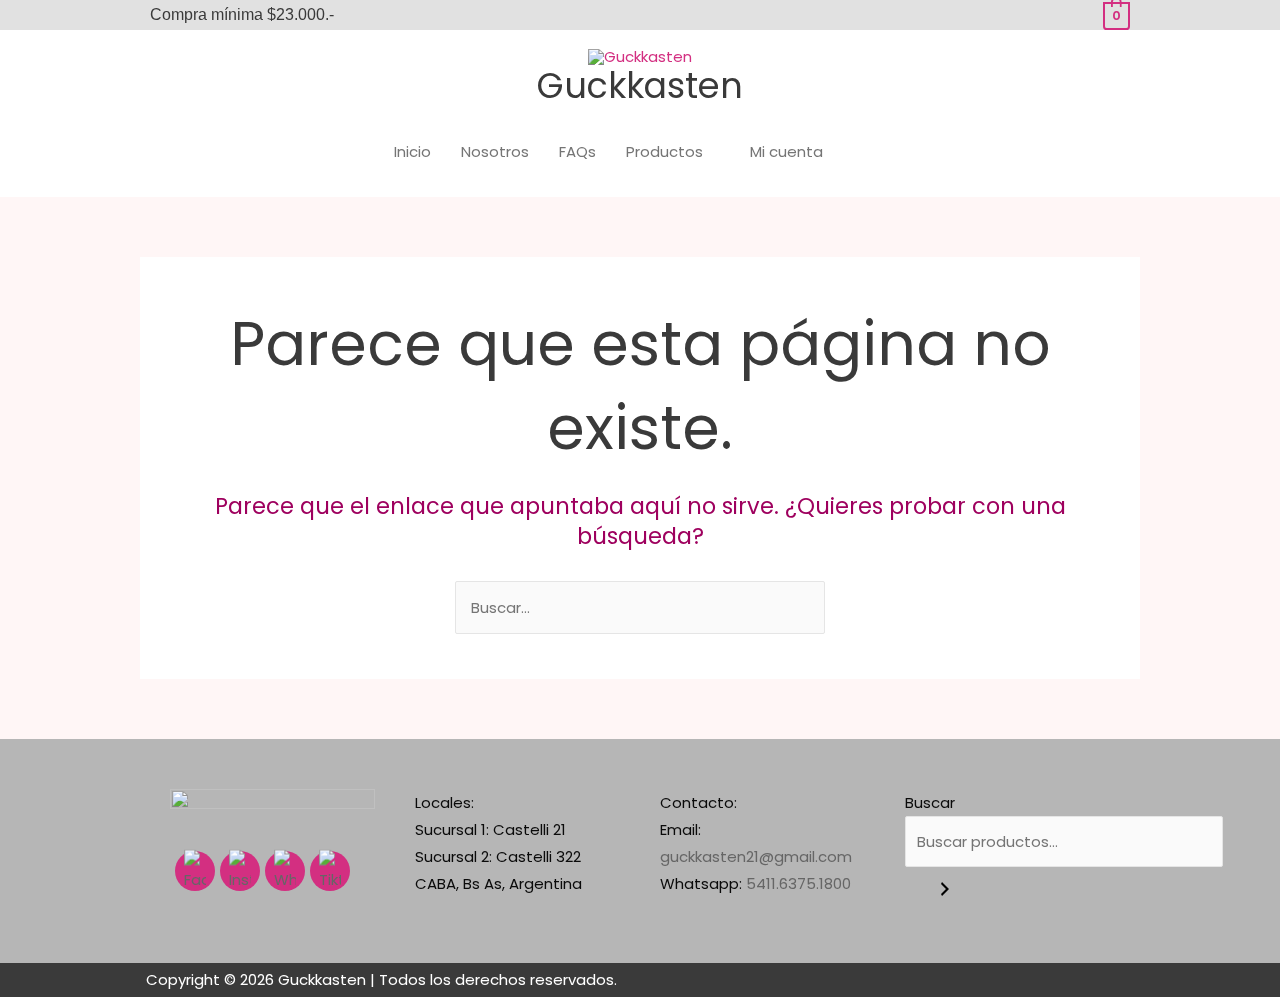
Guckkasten (640, 85)
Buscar (930, 802)
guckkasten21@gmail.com (756, 856)
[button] (878, 152)
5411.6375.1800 (798, 883)
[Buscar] (945, 890)
